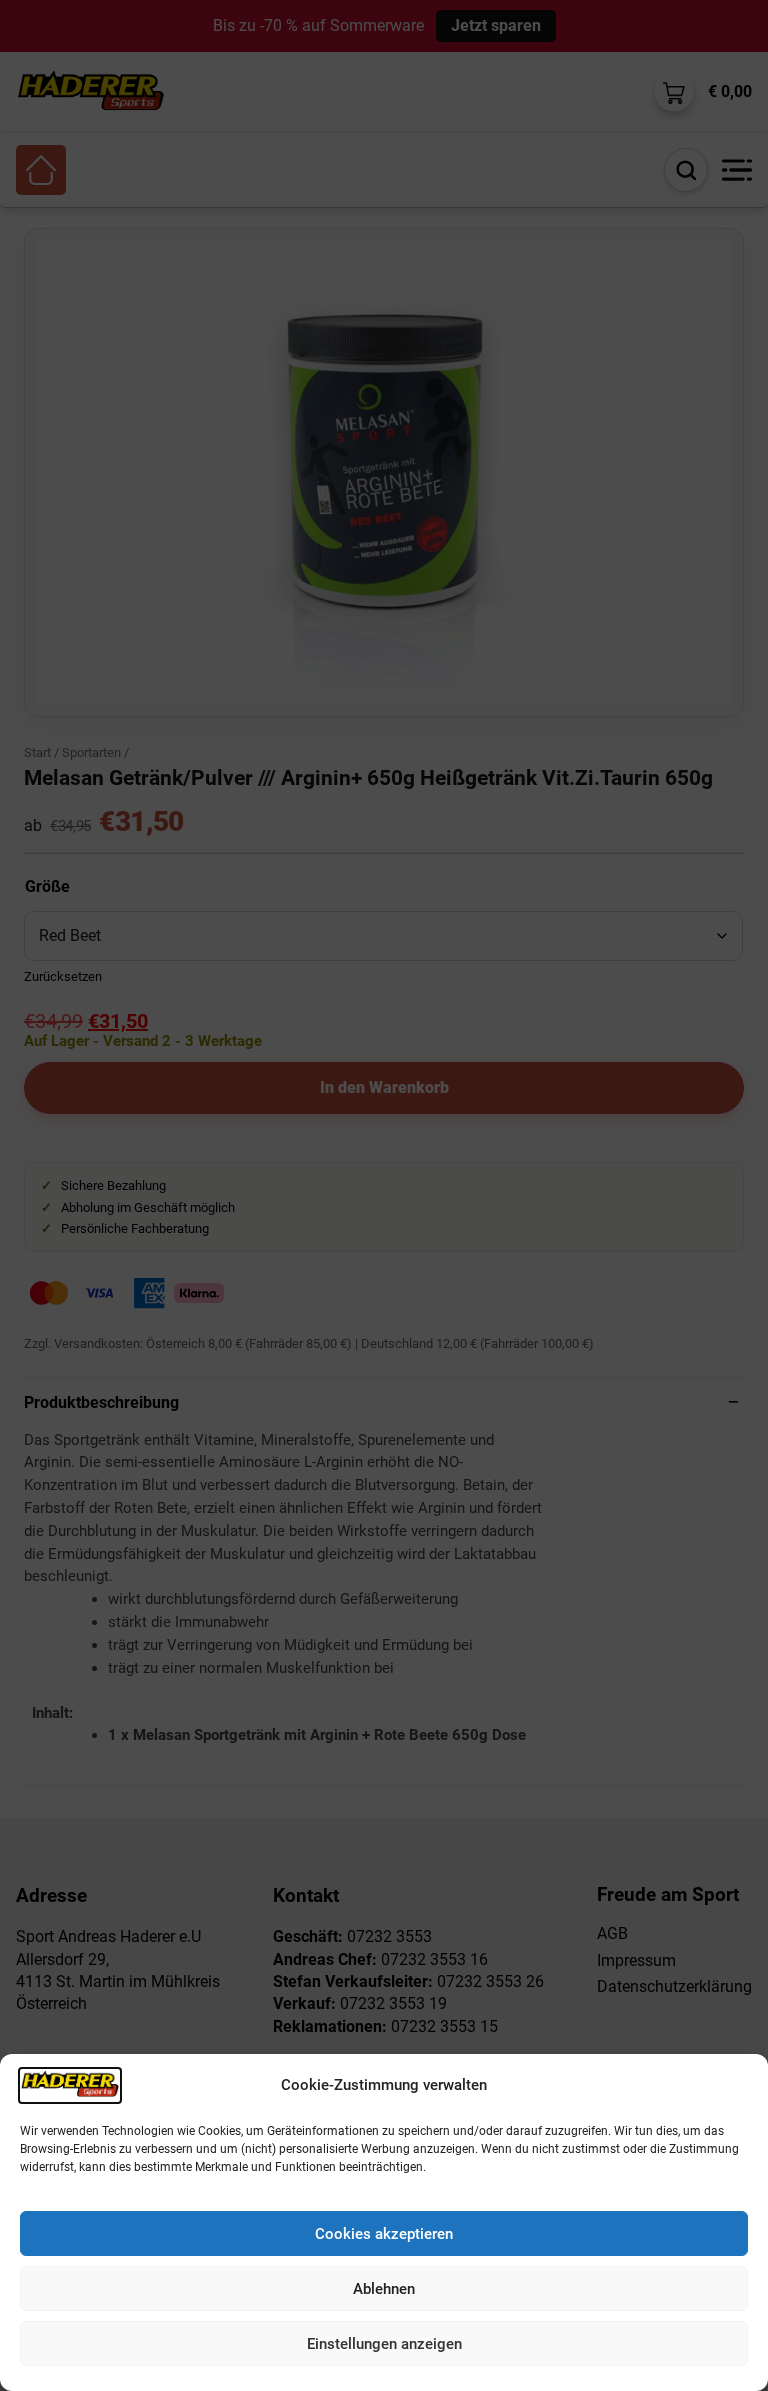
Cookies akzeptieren (384, 2234)
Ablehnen (384, 2289)
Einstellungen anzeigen (384, 2344)
